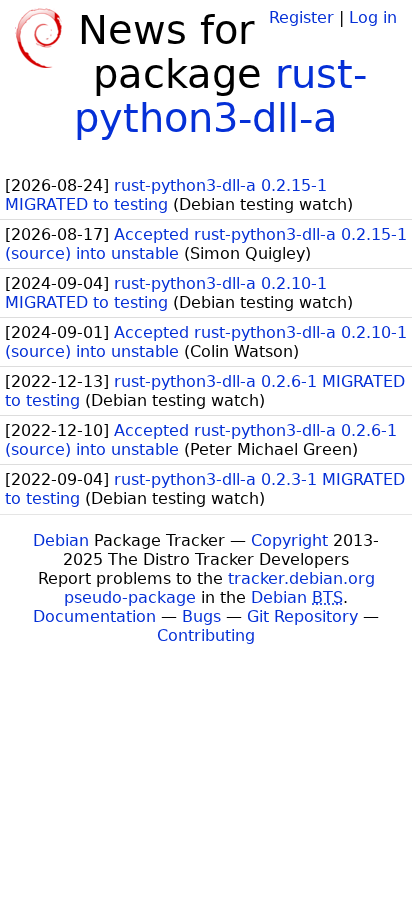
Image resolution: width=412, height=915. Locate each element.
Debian (61, 540)
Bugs (201, 616)
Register (301, 17)
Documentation (94, 616)
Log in (373, 17)
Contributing (206, 635)
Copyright (289, 540)
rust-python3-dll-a (220, 96)
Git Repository (302, 616)
